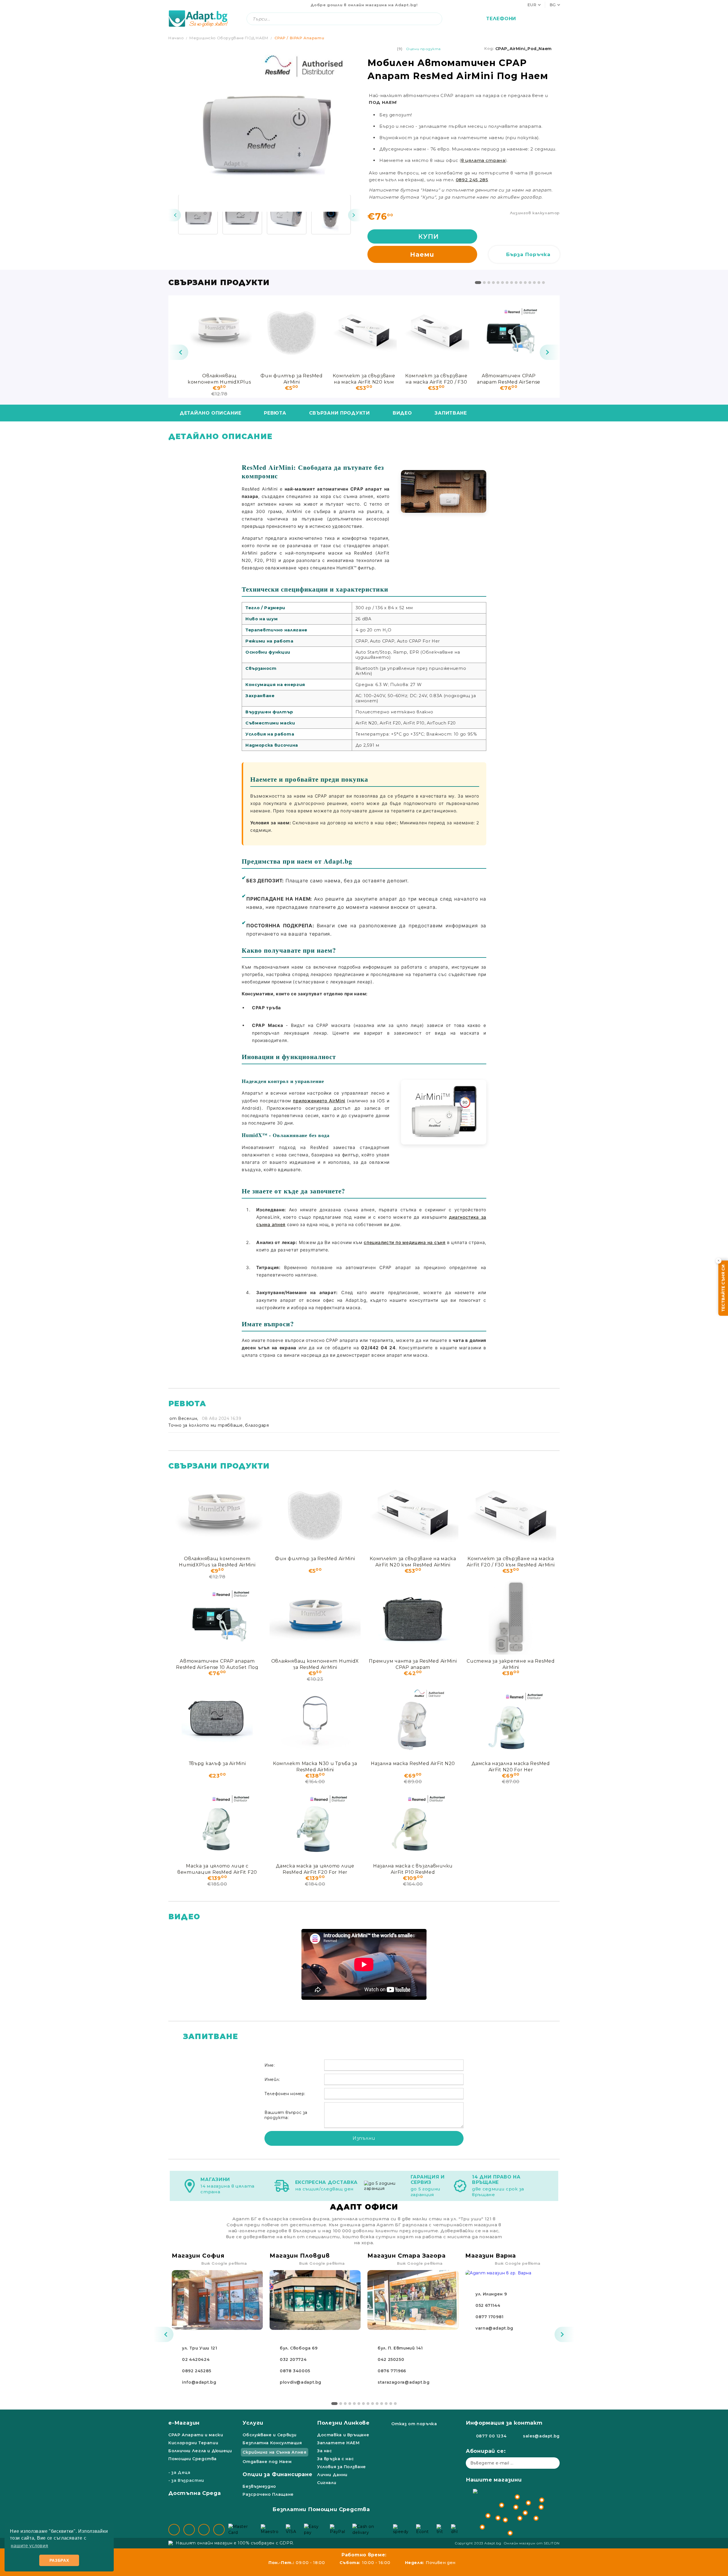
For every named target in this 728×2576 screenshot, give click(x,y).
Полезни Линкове (343, 2423)
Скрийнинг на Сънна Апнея (274, 2452)
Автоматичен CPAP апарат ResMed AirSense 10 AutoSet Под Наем (509, 379)
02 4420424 (196, 2359)
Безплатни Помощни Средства (321, 2509)
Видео (402, 413)
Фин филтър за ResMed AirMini (291, 379)
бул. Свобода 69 (299, 2348)
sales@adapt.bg (541, 2436)
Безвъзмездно (259, 2486)
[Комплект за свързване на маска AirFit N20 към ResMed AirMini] (364, 332)
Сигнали (327, 2483)
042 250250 (391, 2359)
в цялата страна (483, 160)
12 (530, 283)
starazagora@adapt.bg (404, 2382)
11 (525, 283)
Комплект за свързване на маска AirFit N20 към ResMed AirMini (364, 379)
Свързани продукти (340, 413)
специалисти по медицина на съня (405, 1242)
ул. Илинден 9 (491, 2294)
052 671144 (488, 2305)
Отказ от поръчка (414, 2424)
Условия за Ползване (342, 2467)
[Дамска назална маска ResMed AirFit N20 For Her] (511, 1720)
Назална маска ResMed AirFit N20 (413, 1763)
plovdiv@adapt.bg (301, 2382)
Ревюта (275, 413)
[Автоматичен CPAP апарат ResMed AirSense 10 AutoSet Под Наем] (509, 332)
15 (543, 283)
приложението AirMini (319, 1101)
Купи (429, 237)
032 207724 (293, 2359)
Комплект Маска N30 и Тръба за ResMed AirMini (315, 1766)
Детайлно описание (210, 413)
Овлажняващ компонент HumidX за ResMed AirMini (315, 1664)
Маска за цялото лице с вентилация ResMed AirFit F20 (217, 1869)
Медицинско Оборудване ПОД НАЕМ (229, 38)
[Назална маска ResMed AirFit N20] (413, 1720)
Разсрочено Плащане (268, 2494)
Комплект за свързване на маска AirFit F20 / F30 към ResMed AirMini (436, 379)
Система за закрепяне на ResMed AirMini (511, 1664)
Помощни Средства (193, 2459)
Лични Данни (332, 2475)
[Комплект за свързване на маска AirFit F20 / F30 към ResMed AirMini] (436, 332)
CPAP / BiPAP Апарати (299, 38)
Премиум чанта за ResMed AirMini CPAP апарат (413, 1664)
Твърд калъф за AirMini (217, 1763)
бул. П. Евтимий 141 (400, 2348)
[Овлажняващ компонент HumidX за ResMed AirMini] (315, 1618)
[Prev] (175, 215)
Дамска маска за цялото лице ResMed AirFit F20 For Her (315, 1869)
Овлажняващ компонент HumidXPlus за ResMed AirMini (219, 379)
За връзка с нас (335, 2459)
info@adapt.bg (199, 2382)
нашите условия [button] (29, 2546)
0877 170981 (490, 2317)
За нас (325, 2451)
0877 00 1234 (491, 2436)
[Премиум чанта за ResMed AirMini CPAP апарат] (413, 1618)
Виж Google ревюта (224, 2263)
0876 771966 (392, 2371)
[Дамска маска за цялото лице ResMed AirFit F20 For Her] (315, 1823)
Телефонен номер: (285, 2094)
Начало (176, 38)
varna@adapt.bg (494, 2328)
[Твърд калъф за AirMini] (217, 1720)
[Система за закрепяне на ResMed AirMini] (511, 1618)
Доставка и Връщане (343, 2435)
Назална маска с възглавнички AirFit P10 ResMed (413, 1869)
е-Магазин (184, 2423)
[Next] (354, 215)
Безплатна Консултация (272, 2443)
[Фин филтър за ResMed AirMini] (291, 332)
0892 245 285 (472, 180)
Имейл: (272, 2079)
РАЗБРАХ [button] (59, 2560)
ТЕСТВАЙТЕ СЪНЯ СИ (723, 1288)
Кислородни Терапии (193, 2443)
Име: (270, 2065)
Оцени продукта (423, 49)
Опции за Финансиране (277, 2474)
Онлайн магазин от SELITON (532, 2543)
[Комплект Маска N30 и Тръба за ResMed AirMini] (315, 1720)
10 (521, 283)
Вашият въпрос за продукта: (286, 2115)
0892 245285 (197, 2371)
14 (539, 283)
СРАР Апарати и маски (196, 2435)
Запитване (451, 413)
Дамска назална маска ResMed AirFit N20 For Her (511, 1766)
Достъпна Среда (195, 2493)
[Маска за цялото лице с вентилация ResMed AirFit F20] (217, 1823)
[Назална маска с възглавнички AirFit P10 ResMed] (413, 1823)
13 (534, 283)
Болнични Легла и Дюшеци (200, 2451)
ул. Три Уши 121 (199, 2348)
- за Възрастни (186, 2480)
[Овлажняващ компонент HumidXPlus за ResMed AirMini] (219, 332)
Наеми (422, 255)
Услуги (253, 2423)
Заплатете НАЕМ (338, 2443)
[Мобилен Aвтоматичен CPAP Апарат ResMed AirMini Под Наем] (198, 215)
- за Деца (179, 2472)
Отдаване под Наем (267, 2462)
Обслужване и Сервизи (270, 2435)
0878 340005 (295, 2371)
